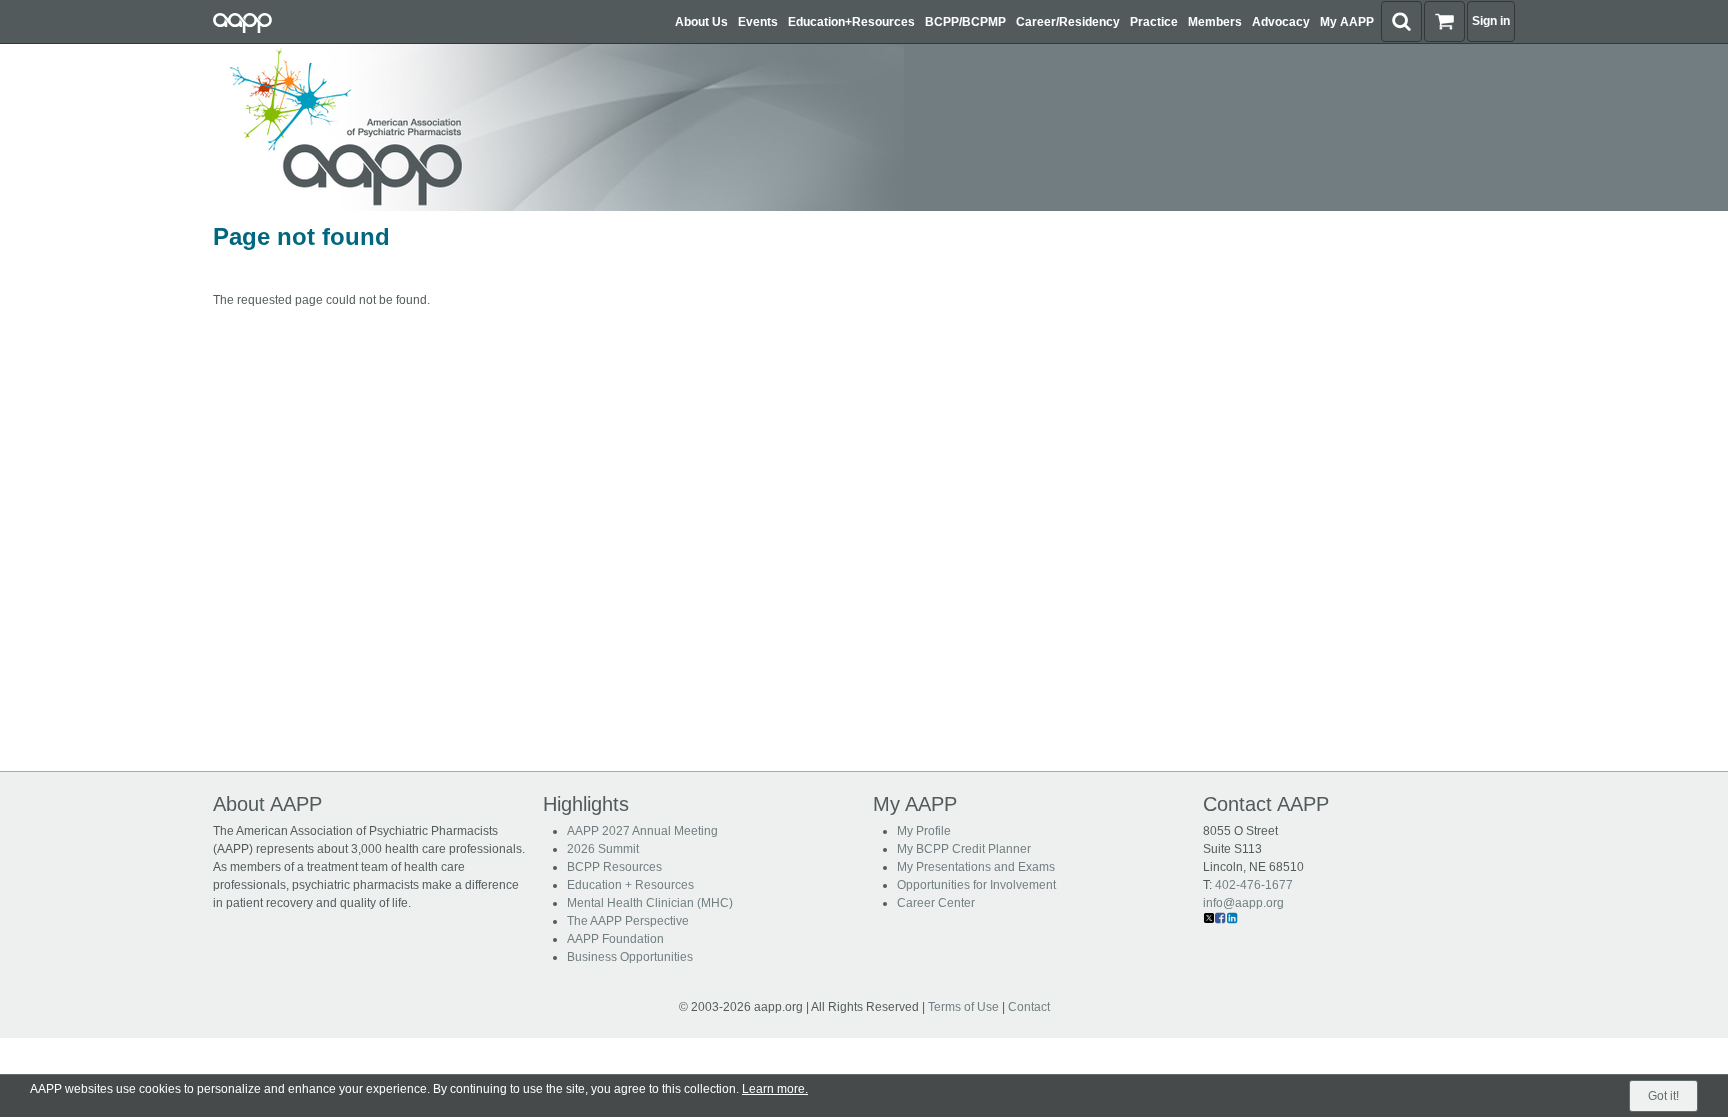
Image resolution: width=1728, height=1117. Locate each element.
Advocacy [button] (1281, 22)
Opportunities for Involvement (976, 885)
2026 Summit (603, 849)
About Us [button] (701, 22)
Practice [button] (1154, 22)
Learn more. (775, 1089)
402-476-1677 (1254, 885)
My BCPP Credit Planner (964, 849)
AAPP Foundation (615, 939)
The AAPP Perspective (628, 921)
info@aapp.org (1243, 903)
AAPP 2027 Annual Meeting (642, 831)
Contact (1029, 1007)
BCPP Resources (614, 867)
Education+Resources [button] (851, 22)
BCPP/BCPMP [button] (965, 22)
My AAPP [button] (1347, 22)
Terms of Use (963, 1007)
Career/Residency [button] (1068, 22)
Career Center (936, 903)
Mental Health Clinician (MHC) (650, 903)
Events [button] (758, 22)
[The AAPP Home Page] (554, 127)
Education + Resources (630, 885)
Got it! (1663, 1096)
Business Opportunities (630, 957)
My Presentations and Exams (976, 867)
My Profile (924, 831)
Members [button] (1215, 22)
